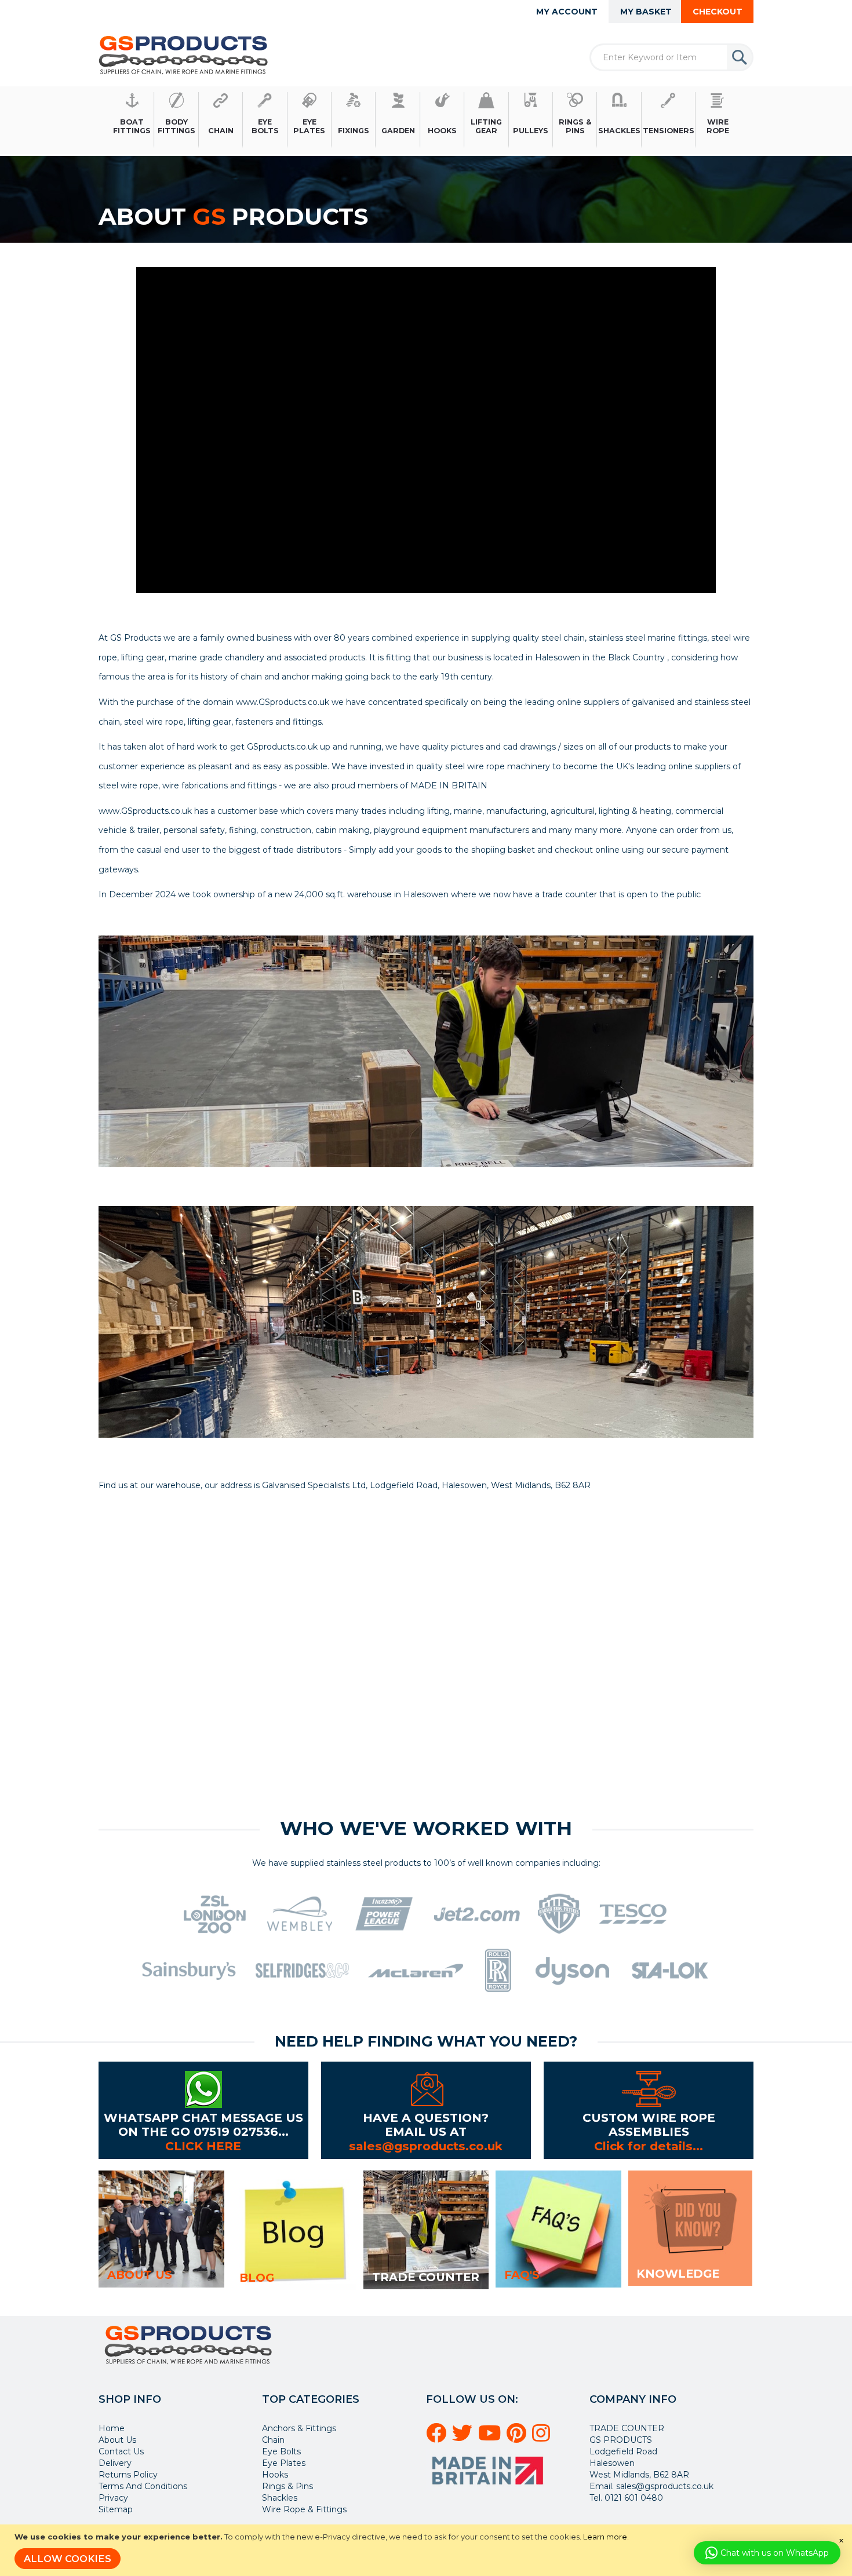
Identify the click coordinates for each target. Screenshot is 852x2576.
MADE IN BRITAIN (449, 785)
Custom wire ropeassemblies (649, 2124)
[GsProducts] (183, 55)
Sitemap (116, 2509)
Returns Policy (128, 2475)
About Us (117, 2440)
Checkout (718, 12)
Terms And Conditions (143, 2486)
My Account (567, 12)
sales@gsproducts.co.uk (426, 2146)
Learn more (605, 2537)
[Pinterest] (518, 2438)
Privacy (113, 2498)
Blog (257, 2278)
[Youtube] (491, 2438)
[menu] (426, 120)
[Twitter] (464, 2438)
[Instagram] (543, 2438)
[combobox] (671, 57)
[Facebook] (438, 2438)
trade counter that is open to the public (621, 894)
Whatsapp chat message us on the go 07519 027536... (203, 2124)
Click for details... (649, 2146)
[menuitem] (132, 120)
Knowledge (678, 2274)
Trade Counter (426, 2277)
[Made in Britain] (489, 2489)
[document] (427, 2550)
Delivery (115, 2463)
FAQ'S (522, 2275)
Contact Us (121, 2451)
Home (112, 2428)
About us (140, 2275)
